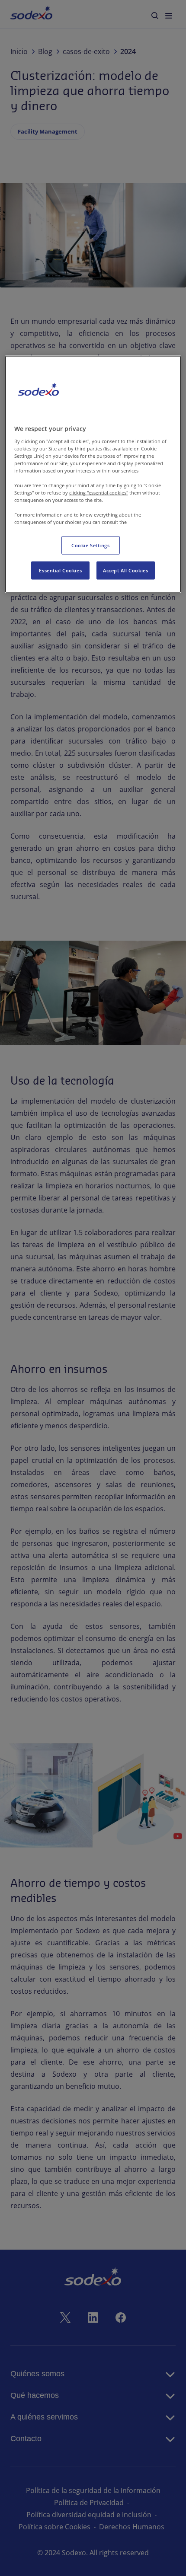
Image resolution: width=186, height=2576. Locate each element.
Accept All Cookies (125, 570)
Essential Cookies (60, 570)
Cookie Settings (91, 545)
